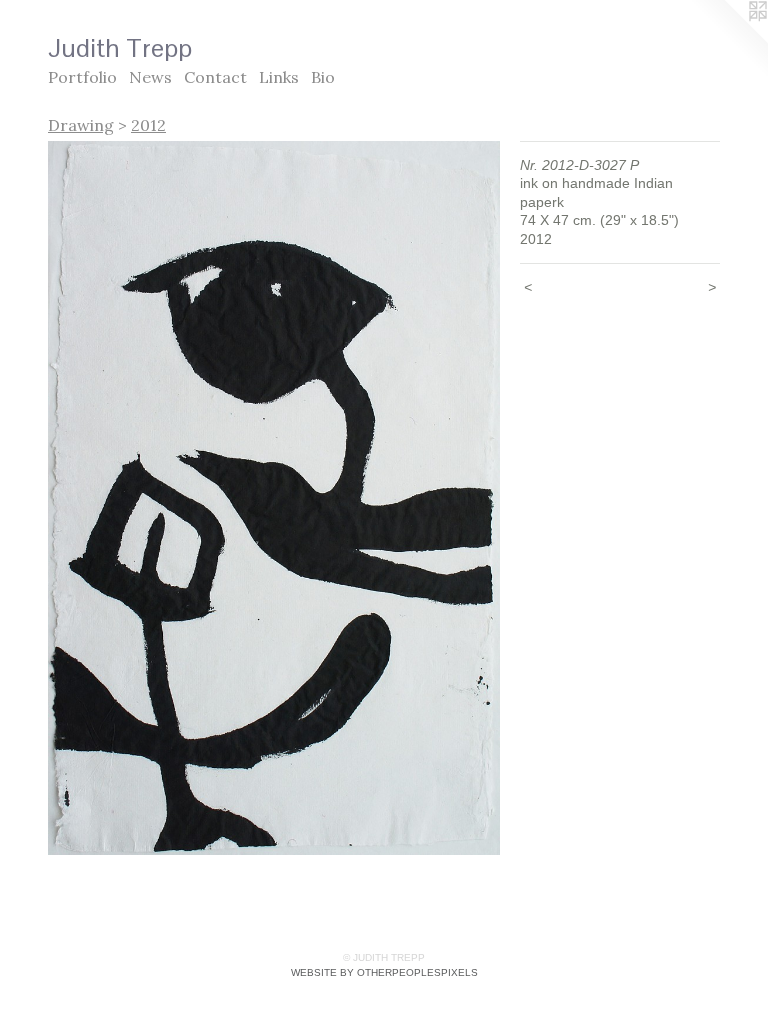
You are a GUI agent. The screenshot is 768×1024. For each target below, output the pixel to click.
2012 (148, 125)
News (150, 77)
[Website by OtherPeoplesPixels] (728, 40)
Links (279, 77)
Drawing (81, 125)
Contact (215, 77)
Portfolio (82, 77)
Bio (323, 77)
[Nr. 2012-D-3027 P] (274, 498)
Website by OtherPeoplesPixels (384, 972)
